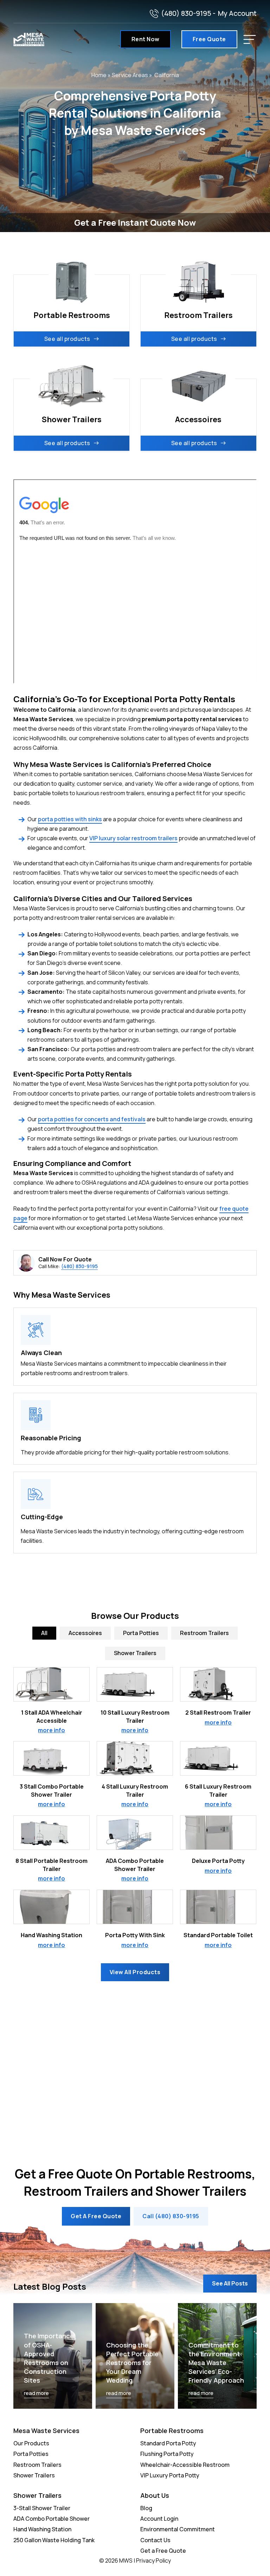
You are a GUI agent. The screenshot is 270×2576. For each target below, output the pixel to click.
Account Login (159, 2519)
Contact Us (155, 2540)
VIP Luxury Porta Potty (170, 2475)
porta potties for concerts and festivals (92, 1119)
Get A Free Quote (96, 2216)
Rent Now (146, 39)
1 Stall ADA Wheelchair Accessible (52, 1716)
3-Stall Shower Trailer (42, 2508)
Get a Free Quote (163, 2551)
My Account (237, 13)
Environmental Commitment (178, 2529)
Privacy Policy (153, 2561)
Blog (146, 2508)
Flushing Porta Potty (167, 2454)
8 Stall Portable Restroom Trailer (52, 1865)
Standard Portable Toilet (218, 1935)
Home (99, 75)
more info (52, 1730)
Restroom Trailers (37, 2465)
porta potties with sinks (70, 819)
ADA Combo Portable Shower (52, 2519)
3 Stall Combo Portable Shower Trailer (52, 1790)
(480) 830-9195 (186, 13)
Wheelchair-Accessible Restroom (185, 2465)
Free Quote (209, 39)
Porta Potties (31, 2454)
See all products (67, 339)
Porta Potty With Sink (135, 1935)
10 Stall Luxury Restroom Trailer (135, 1716)
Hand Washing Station (52, 1935)
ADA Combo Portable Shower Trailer (135, 1865)
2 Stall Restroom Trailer (218, 1713)
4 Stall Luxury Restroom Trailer (135, 1790)
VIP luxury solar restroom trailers (133, 838)
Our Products (31, 2443)
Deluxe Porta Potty (218, 1861)
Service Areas (130, 75)
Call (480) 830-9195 (171, 2216)
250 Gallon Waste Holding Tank (54, 2540)
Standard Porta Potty (168, 2443)
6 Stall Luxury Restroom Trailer (218, 1790)
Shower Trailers (34, 2475)
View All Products (135, 1972)
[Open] (250, 39)
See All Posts (230, 2283)
